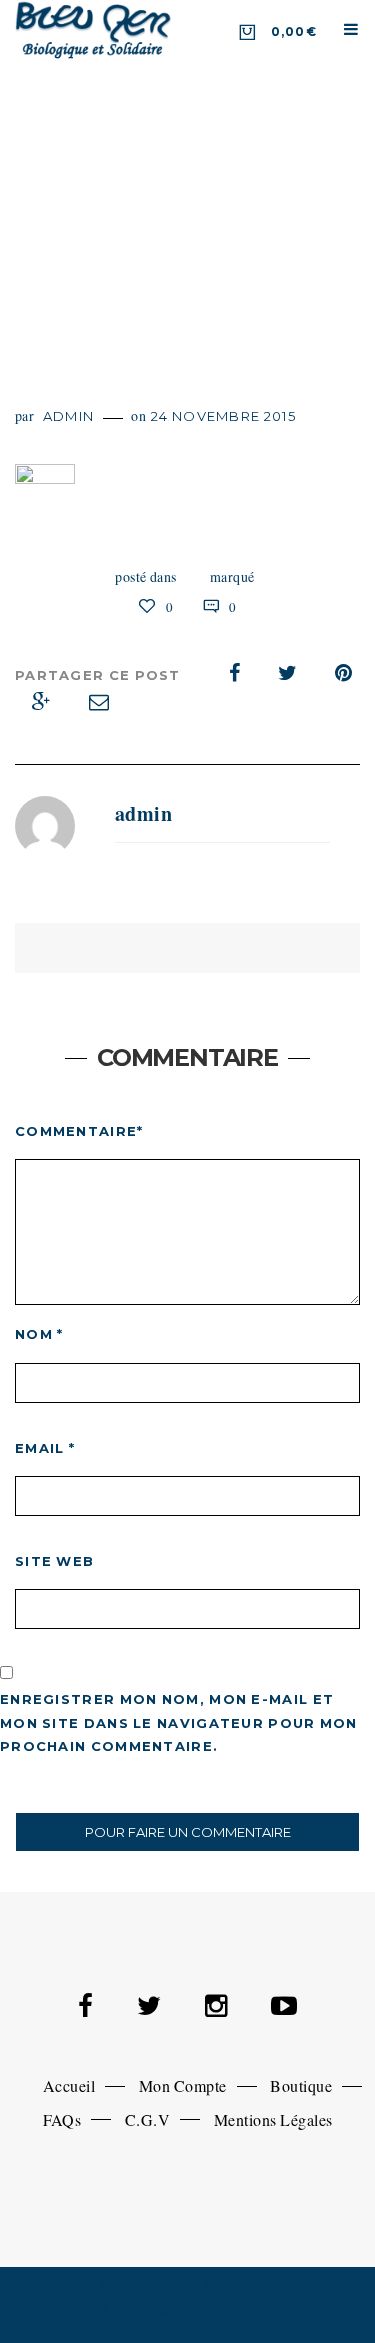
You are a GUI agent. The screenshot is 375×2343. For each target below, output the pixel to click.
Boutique (301, 2085)
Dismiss (142, 2309)
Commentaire (79, 1131)
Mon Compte (183, 2085)
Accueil (69, 2085)
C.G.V (147, 2119)
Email (45, 1448)
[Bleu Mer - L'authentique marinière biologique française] (93, 28)
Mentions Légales (273, 2119)
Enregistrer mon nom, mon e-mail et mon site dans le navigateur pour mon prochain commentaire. (179, 1722)
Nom (39, 1334)
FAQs (62, 2119)
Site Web (54, 1561)
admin (69, 416)
